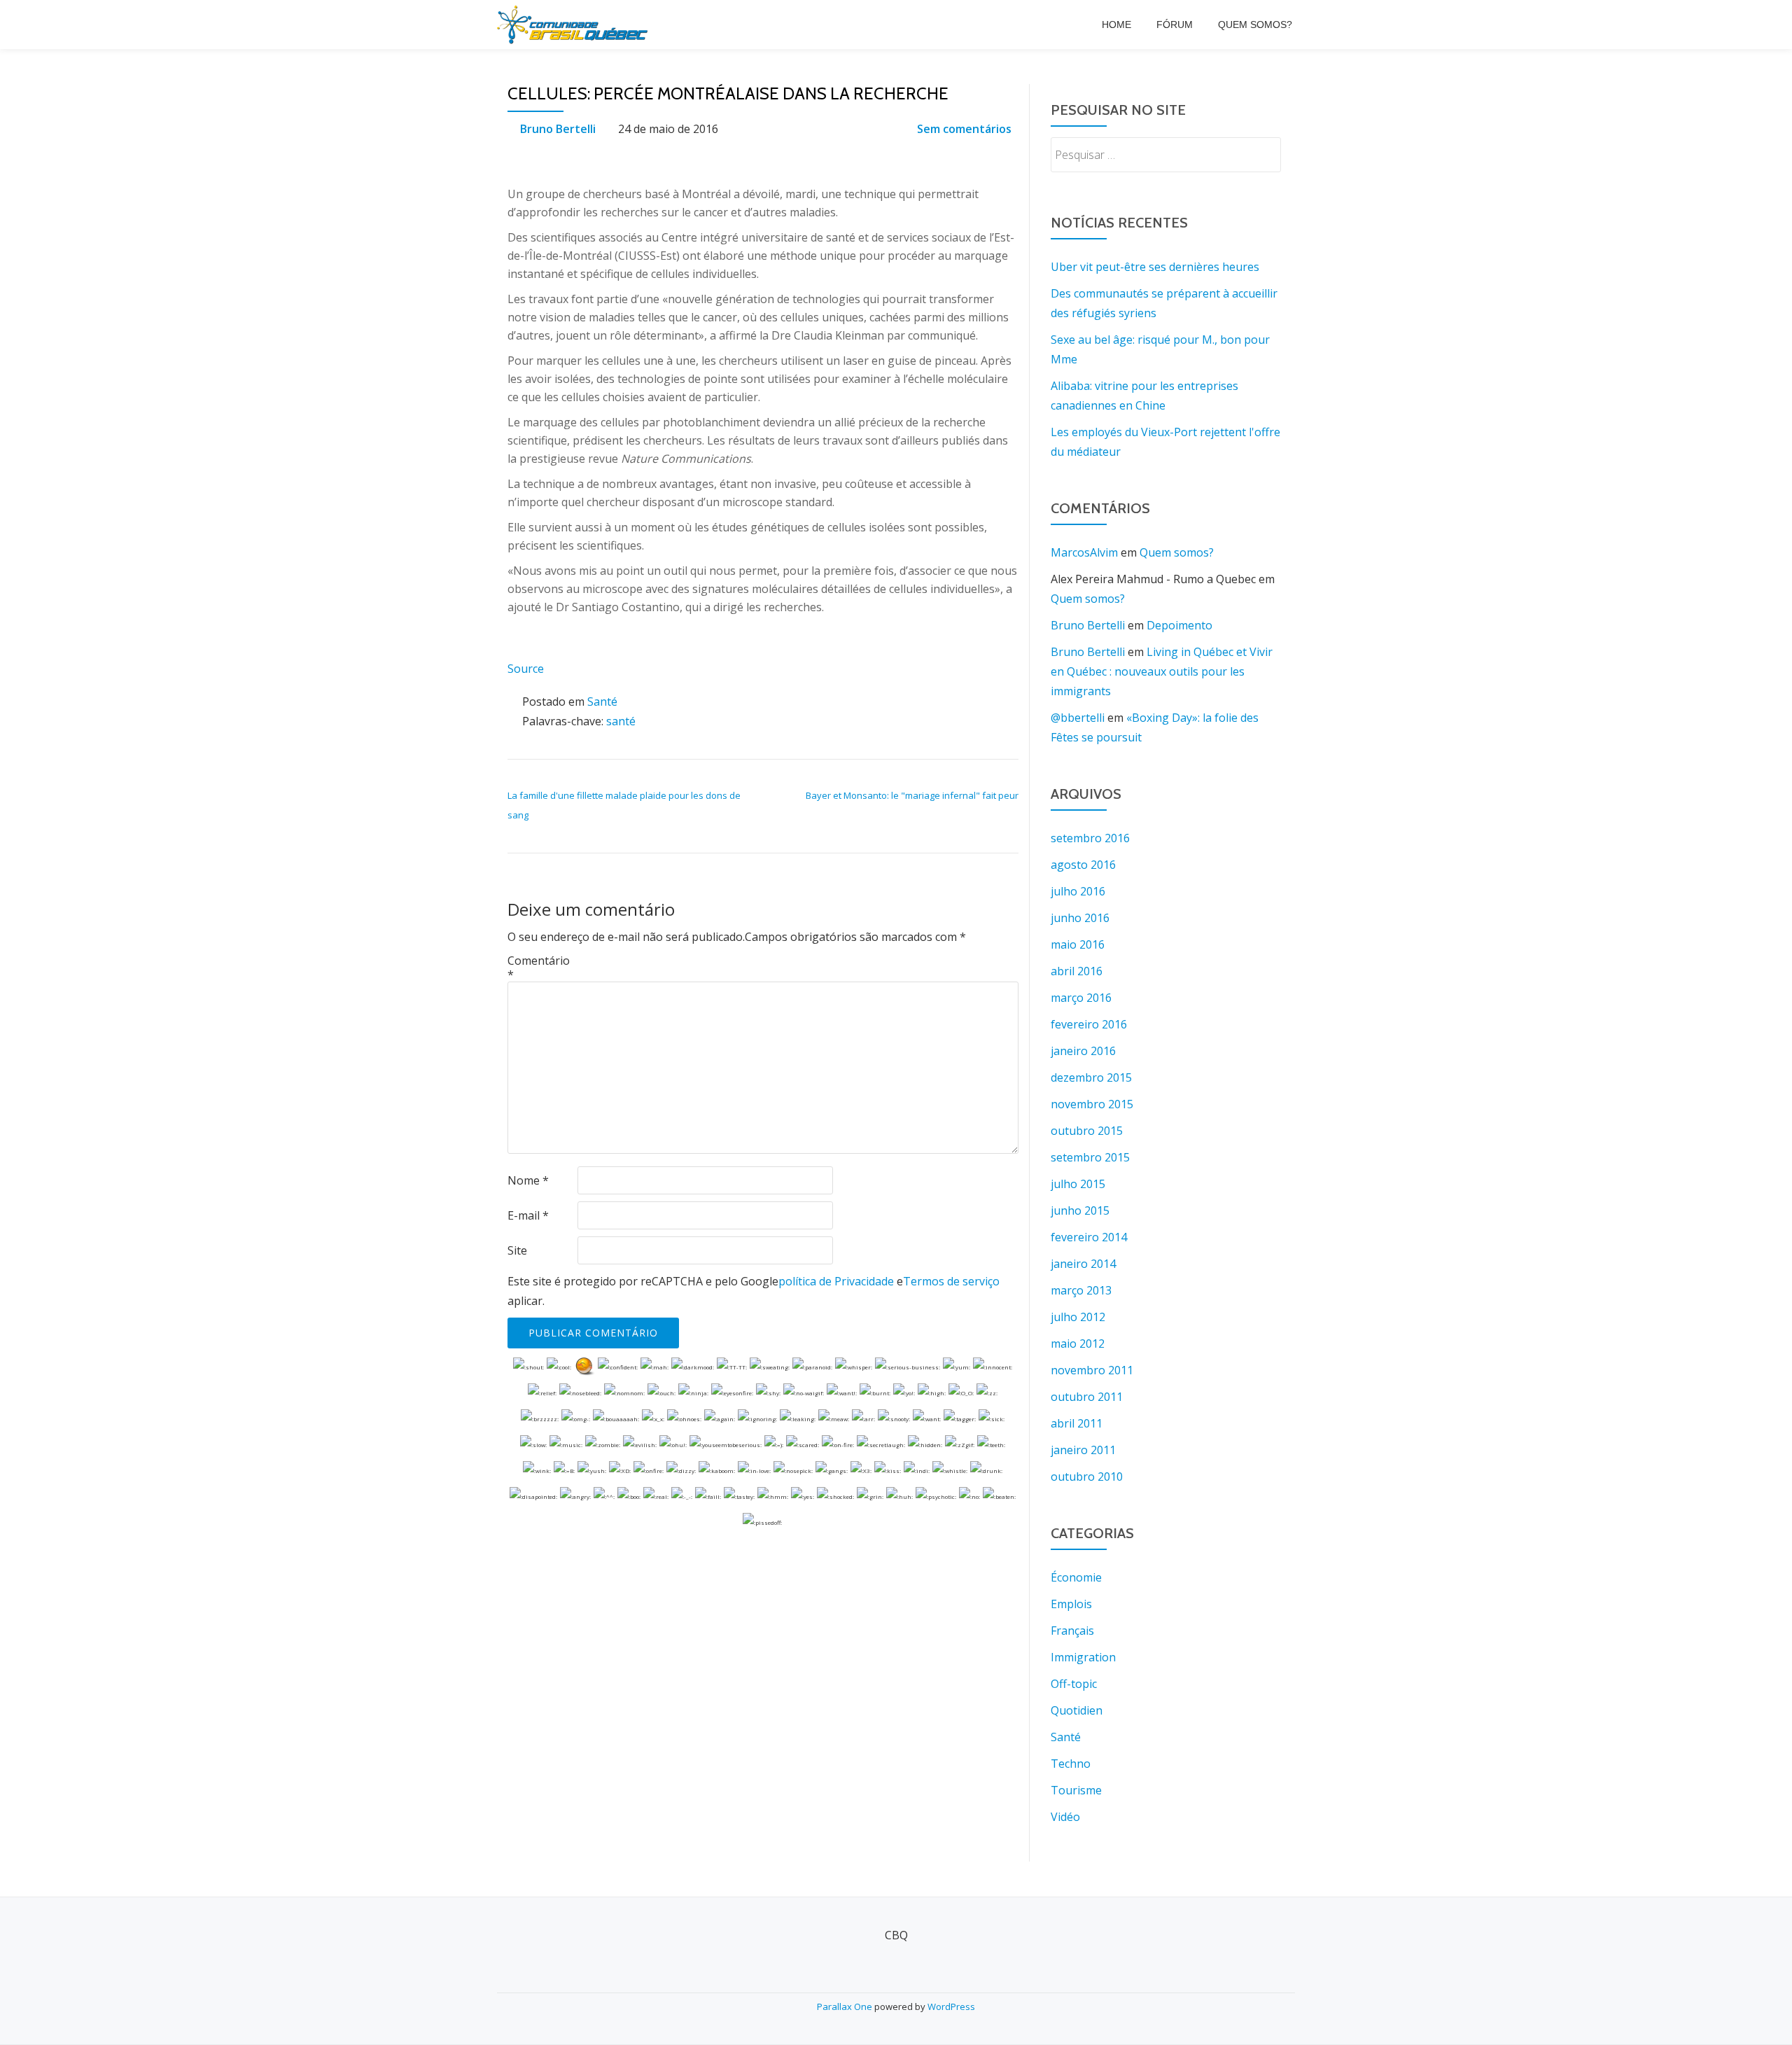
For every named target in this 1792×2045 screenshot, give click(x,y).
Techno (1071, 1764)
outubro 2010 (1087, 1477)
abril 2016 (1077, 971)
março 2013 (1081, 1290)
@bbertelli (1078, 718)
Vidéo (1065, 1817)
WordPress (951, 2006)
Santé (602, 702)
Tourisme (1076, 1790)
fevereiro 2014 (1089, 1237)
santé (621, 721)
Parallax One (846, 2006)
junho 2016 (1080, 918)
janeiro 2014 (1083, 1264)
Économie (1076, 1577)
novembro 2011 (1092, 1370)
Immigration (1083, 1657)
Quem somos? (1255, 25)
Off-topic (1074, 1684)
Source (526, 669)
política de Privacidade (836, 1281)
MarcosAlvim (1084, 552)
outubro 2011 (1087, 1397)
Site (517, 1250)
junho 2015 (1080, 1210)
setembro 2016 (1090, 838)
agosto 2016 (1083, 865)
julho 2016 (1078, 891)
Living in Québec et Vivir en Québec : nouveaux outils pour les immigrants (1162, 671)
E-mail (528, 1215)
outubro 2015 (1087, 1131)
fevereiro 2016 (1089, 1024)
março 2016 (1081, 998)
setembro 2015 (1090, 1157)
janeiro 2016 (1083, 1051)
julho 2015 (1078, 1184)
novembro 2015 (1092, 1104)
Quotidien (1077, 1710)
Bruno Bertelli (558, 129)
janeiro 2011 (1083, 1450)
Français (1072, 1631)
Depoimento (1179, 625)
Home (1116, 25)
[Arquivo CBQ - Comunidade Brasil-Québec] (575, 25)
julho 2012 (1078, 1317)
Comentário (539, 968)
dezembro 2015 (1091, 1077)
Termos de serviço (951, 1281)
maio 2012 (1078, 1343)
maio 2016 (1078, 944)
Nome (528, 1180)
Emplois (1071, 1604)
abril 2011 (1077, 1423)
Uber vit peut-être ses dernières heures (1155, 267)
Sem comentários (964, 129)
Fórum (1175, 25)
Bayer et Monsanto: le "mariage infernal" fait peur (912, 795)
